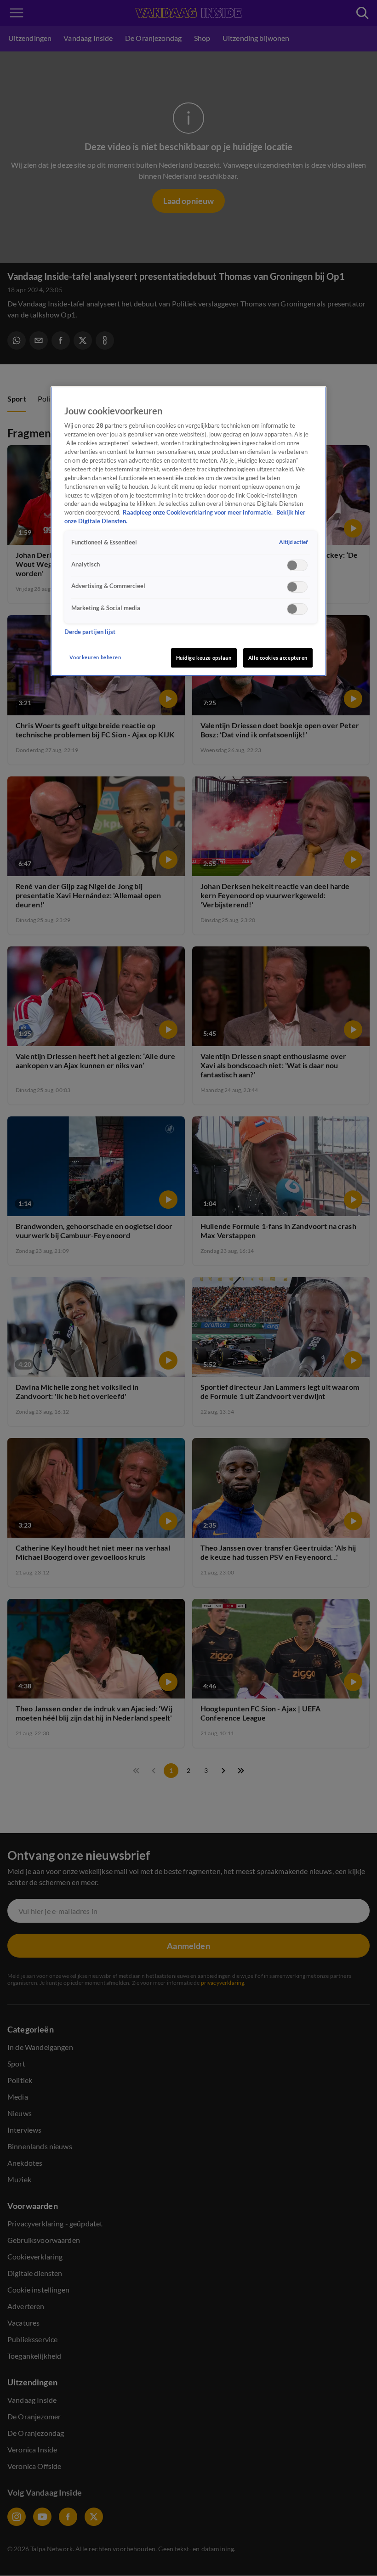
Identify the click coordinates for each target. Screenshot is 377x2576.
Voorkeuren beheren (95, 657)
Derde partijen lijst (90, 632)
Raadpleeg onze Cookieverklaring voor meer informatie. (198, 512)
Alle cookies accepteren (278, 658)
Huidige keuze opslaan (204, 658)
